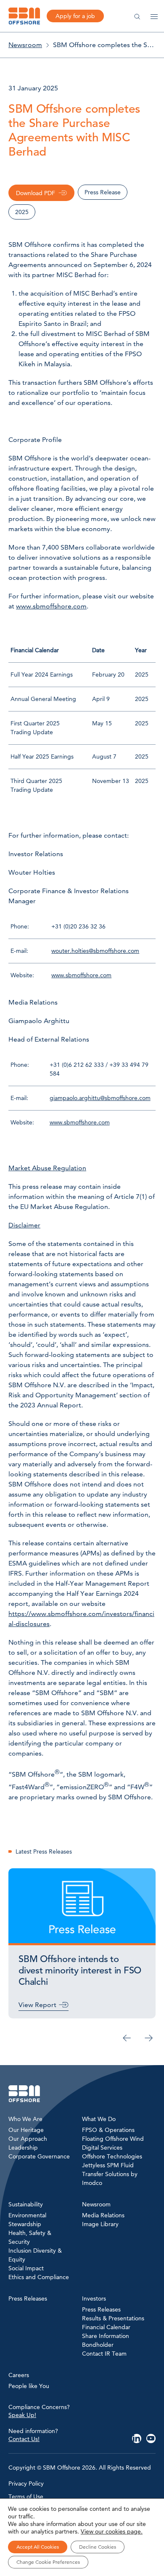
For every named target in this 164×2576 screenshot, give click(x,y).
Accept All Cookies (38, 2547)
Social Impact (26, 2268)
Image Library (100, 2224)
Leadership (23, 2148)
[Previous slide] (127, 2038)
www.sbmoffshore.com (51, 606)
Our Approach (28, 2139)
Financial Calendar (106, 2327)
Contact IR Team (104, 2354)
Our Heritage (26, 2130)
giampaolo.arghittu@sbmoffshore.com (100, 1098)
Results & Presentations (113, 2318)
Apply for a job (75, 16)
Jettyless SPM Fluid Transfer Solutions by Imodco (110, 2174)
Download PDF (36, 193)
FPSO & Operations (108, 2130)
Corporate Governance (39, 2156)
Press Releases (101, 2309)
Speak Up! (22, 2415)
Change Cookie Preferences (48, 2562)
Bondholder (98, 2345)
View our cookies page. (112, 2531)
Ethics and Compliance (39, 2277)
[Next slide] (149, 2038)
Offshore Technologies (112, 2156)
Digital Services (102, 2148)
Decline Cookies (98, 2547)
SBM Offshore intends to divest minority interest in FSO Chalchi (80, 1970)
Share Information (106, 2336)
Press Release (103, 192)
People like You (29, 2386)
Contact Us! (24, 2438)
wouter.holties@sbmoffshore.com (95, 951)
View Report (37, 2005)
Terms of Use (26, 2497)
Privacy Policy (26, 2483)
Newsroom (25, 45)
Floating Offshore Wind (113, 2139)
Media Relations (103, 2215)
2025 (22, 212)
